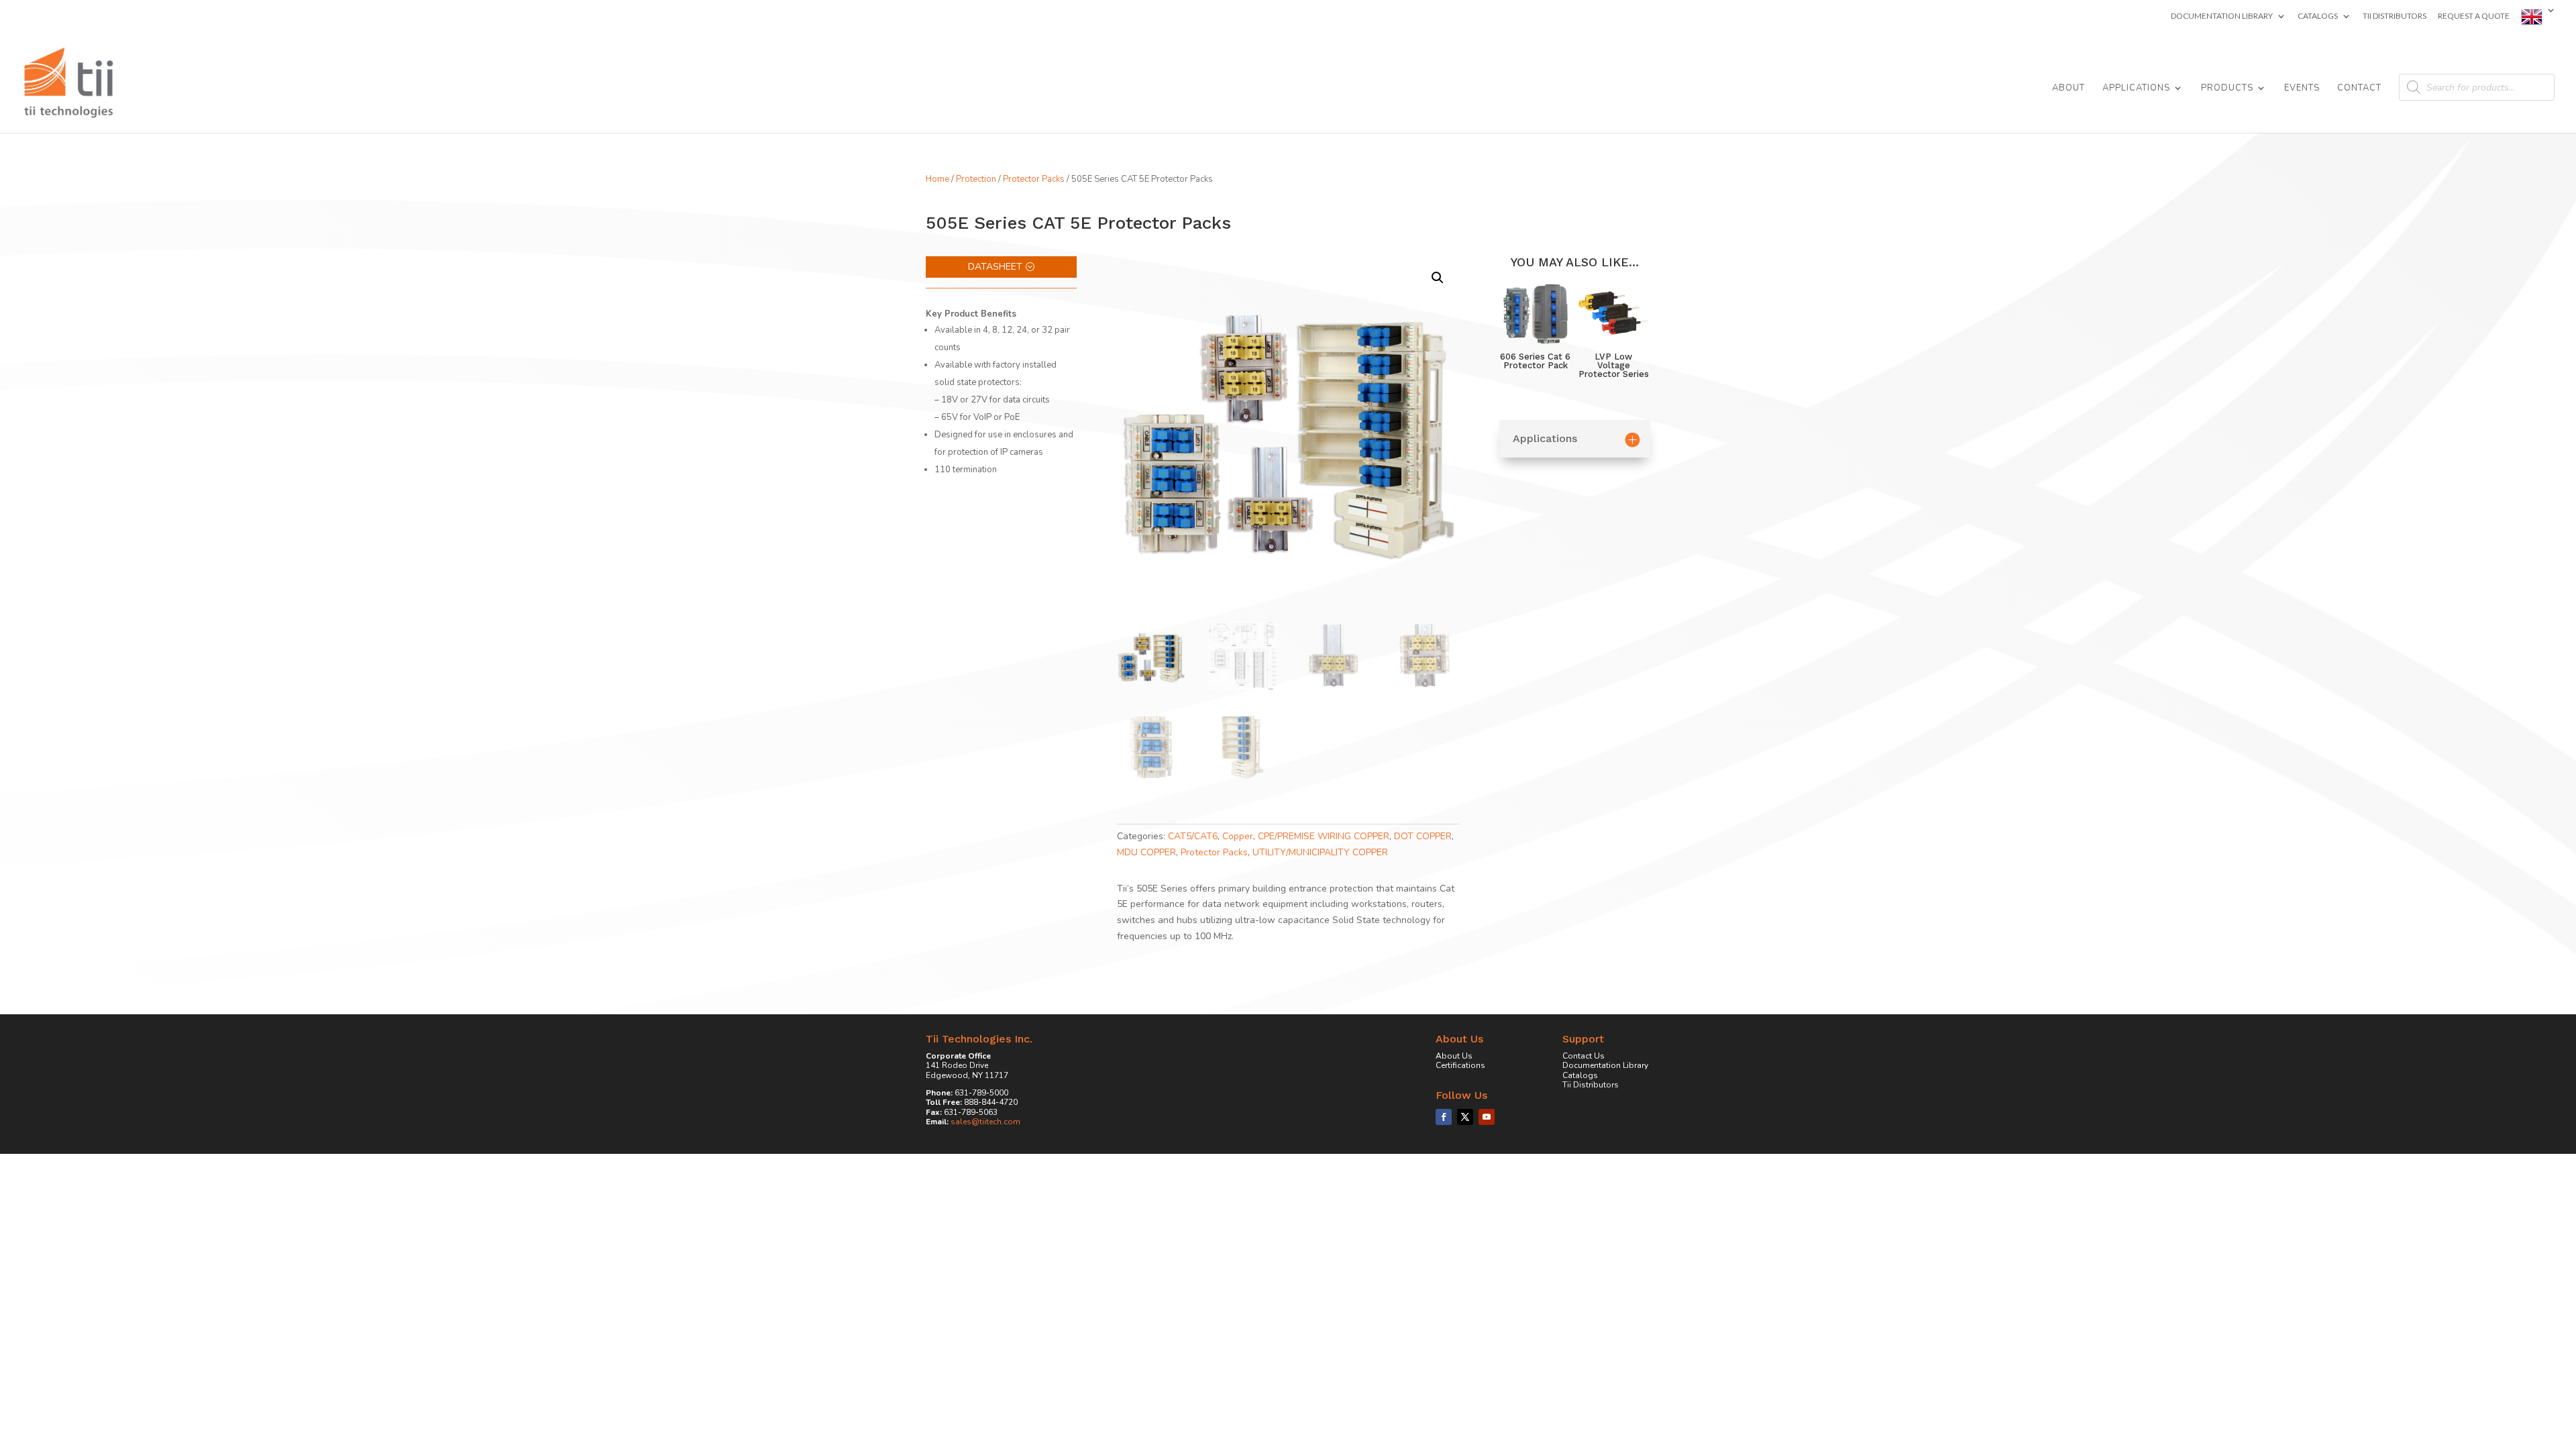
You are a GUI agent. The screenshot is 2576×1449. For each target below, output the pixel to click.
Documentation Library (2222, 16)
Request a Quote (2474, 16)
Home (937, 179)
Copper (1238, 836)
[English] (2538, 20)
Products (2227, 89)
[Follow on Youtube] (1487, 1117)
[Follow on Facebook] (1444, 1117)
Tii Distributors (2395, 16)
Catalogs (2318, 16)
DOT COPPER (1423, 836)
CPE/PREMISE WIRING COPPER (1324, 836)
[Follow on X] (1465, 1117)
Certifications (1460, 1065)
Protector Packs (1034, 179)
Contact (2359, 89)
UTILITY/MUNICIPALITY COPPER (1320, 852)
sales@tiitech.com (985, 1122)
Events (2302, 89)
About (2069, 89)
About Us (1454, 1056)
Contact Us (1584, 1056)
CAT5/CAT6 (1193, 836)
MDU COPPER (1146, 852)
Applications (2136, 89)
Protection (976, 179)
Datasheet (995, 267)
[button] (1438, 278)
